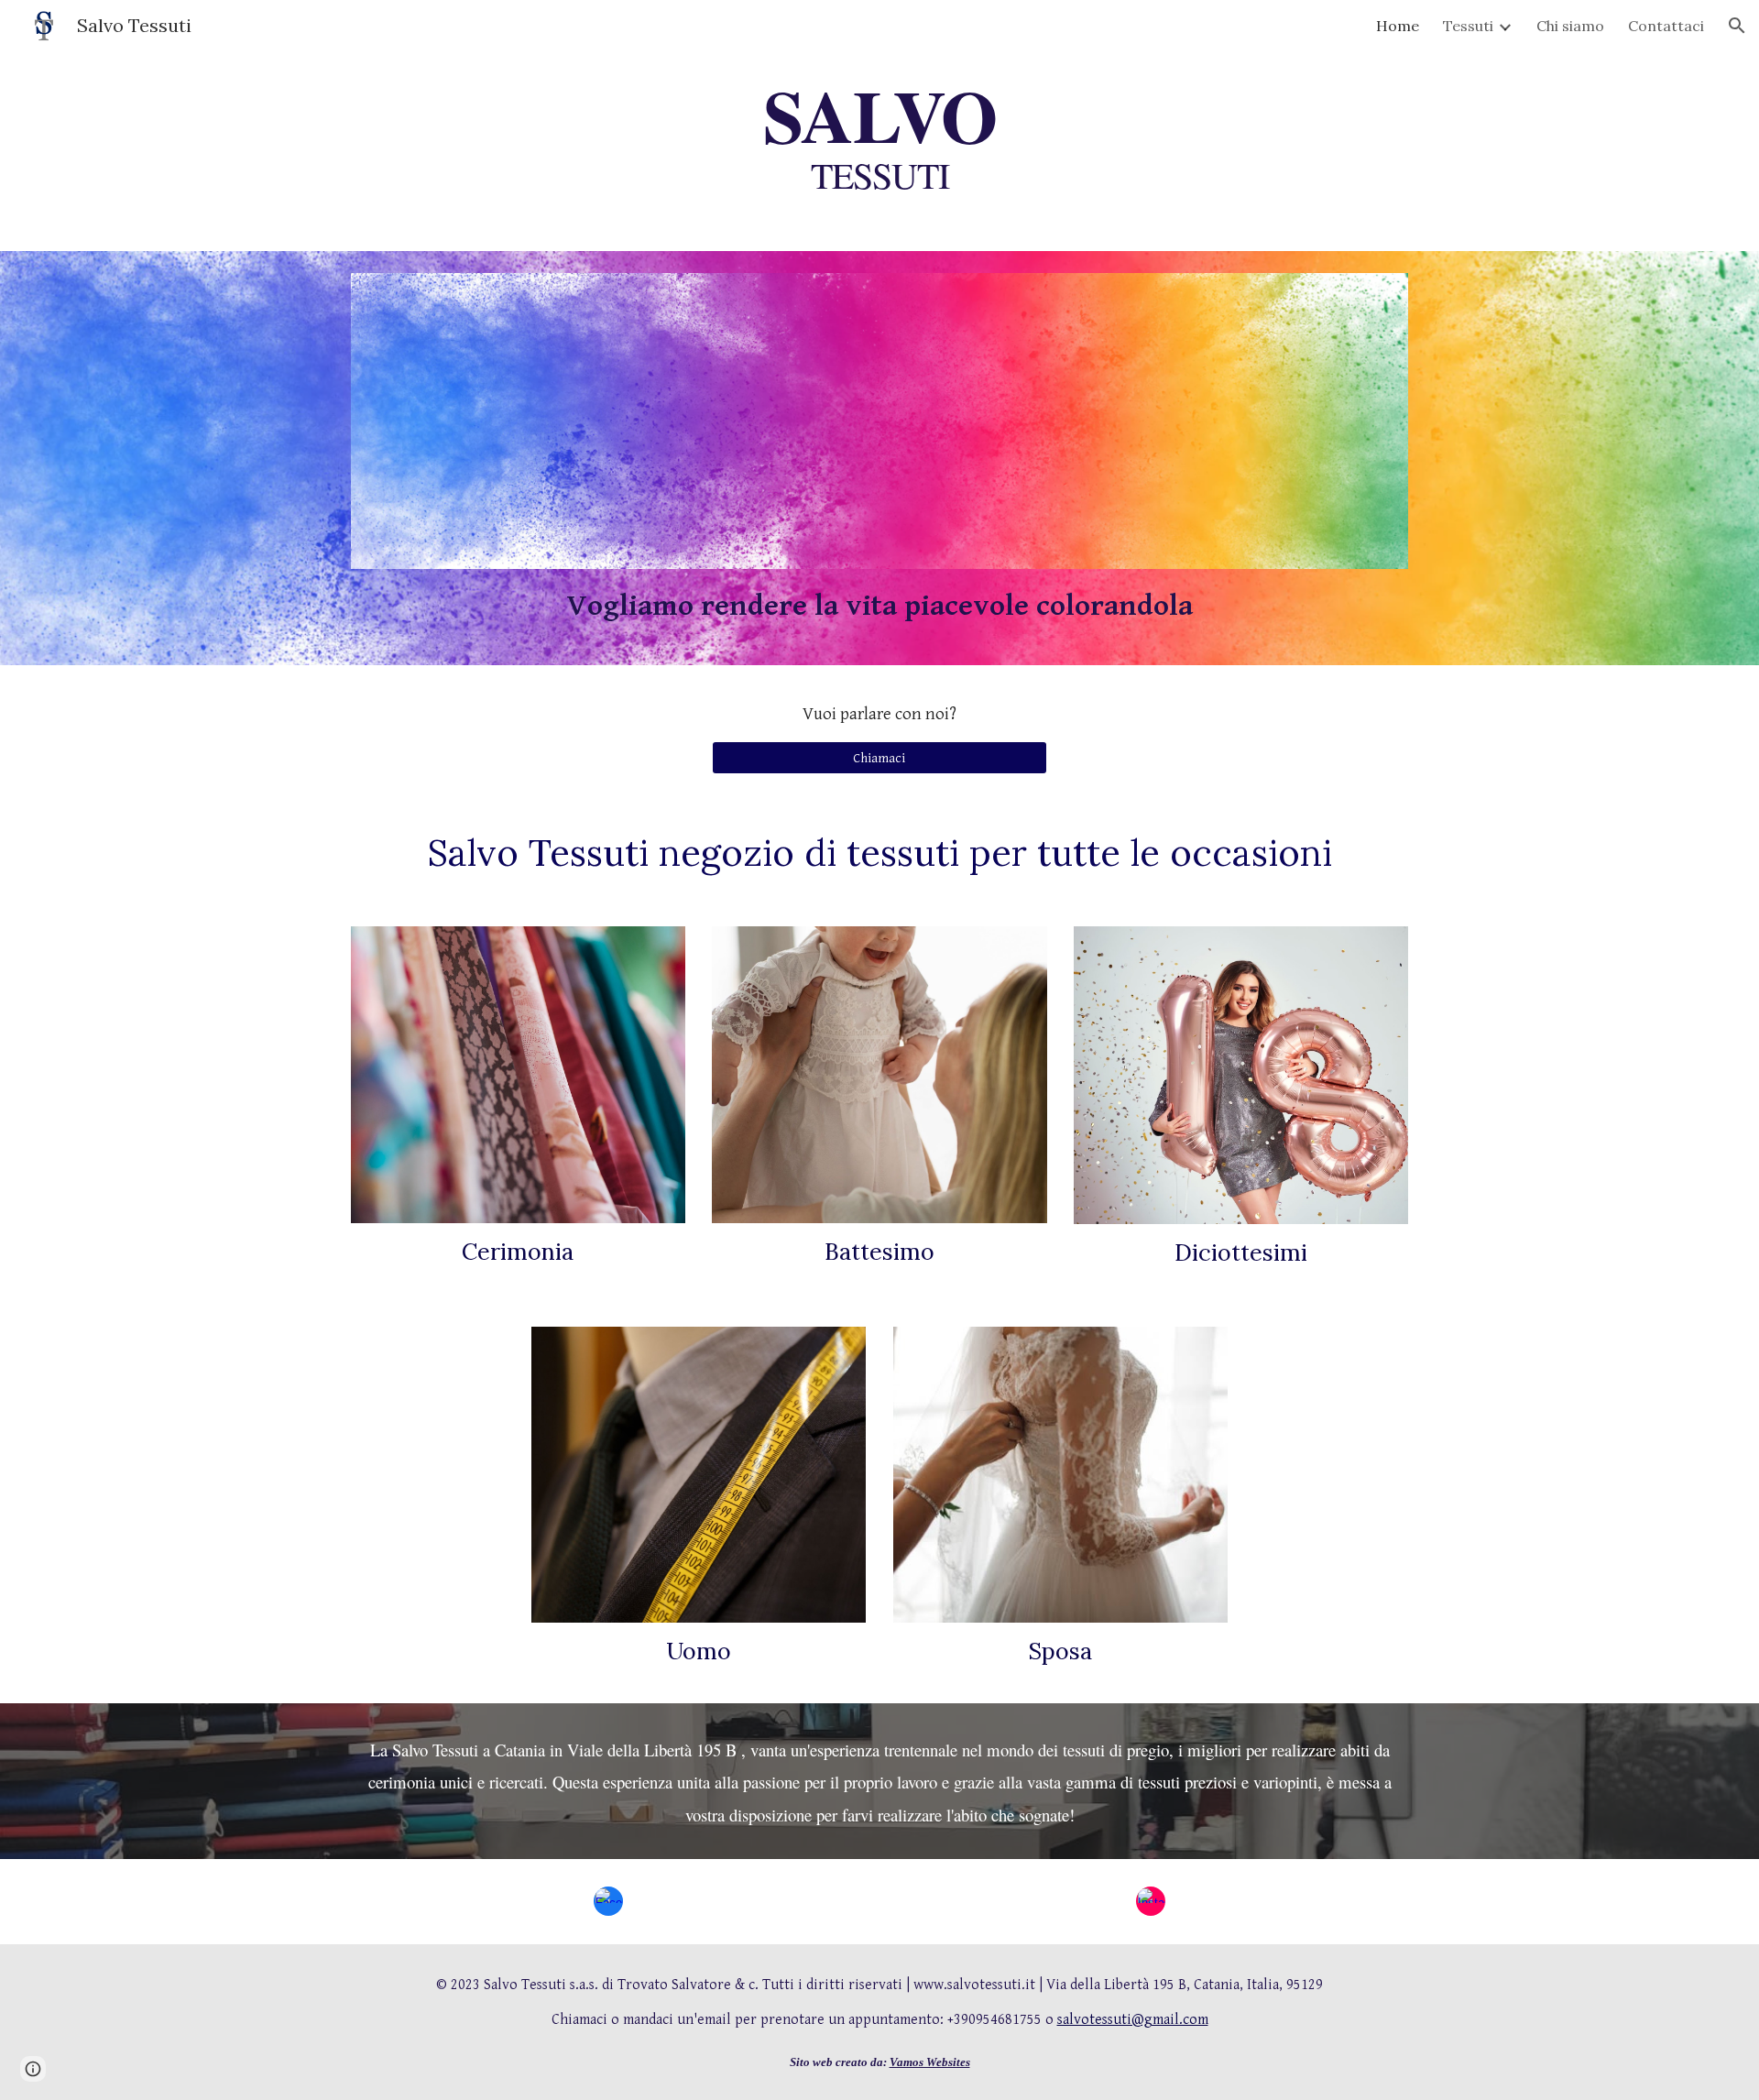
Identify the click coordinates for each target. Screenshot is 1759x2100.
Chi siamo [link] (1570, 26)
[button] (1737, 26)
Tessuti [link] (1468, 26)
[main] (879, 138)
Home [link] (1398, 26)
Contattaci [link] (1666, 26)
